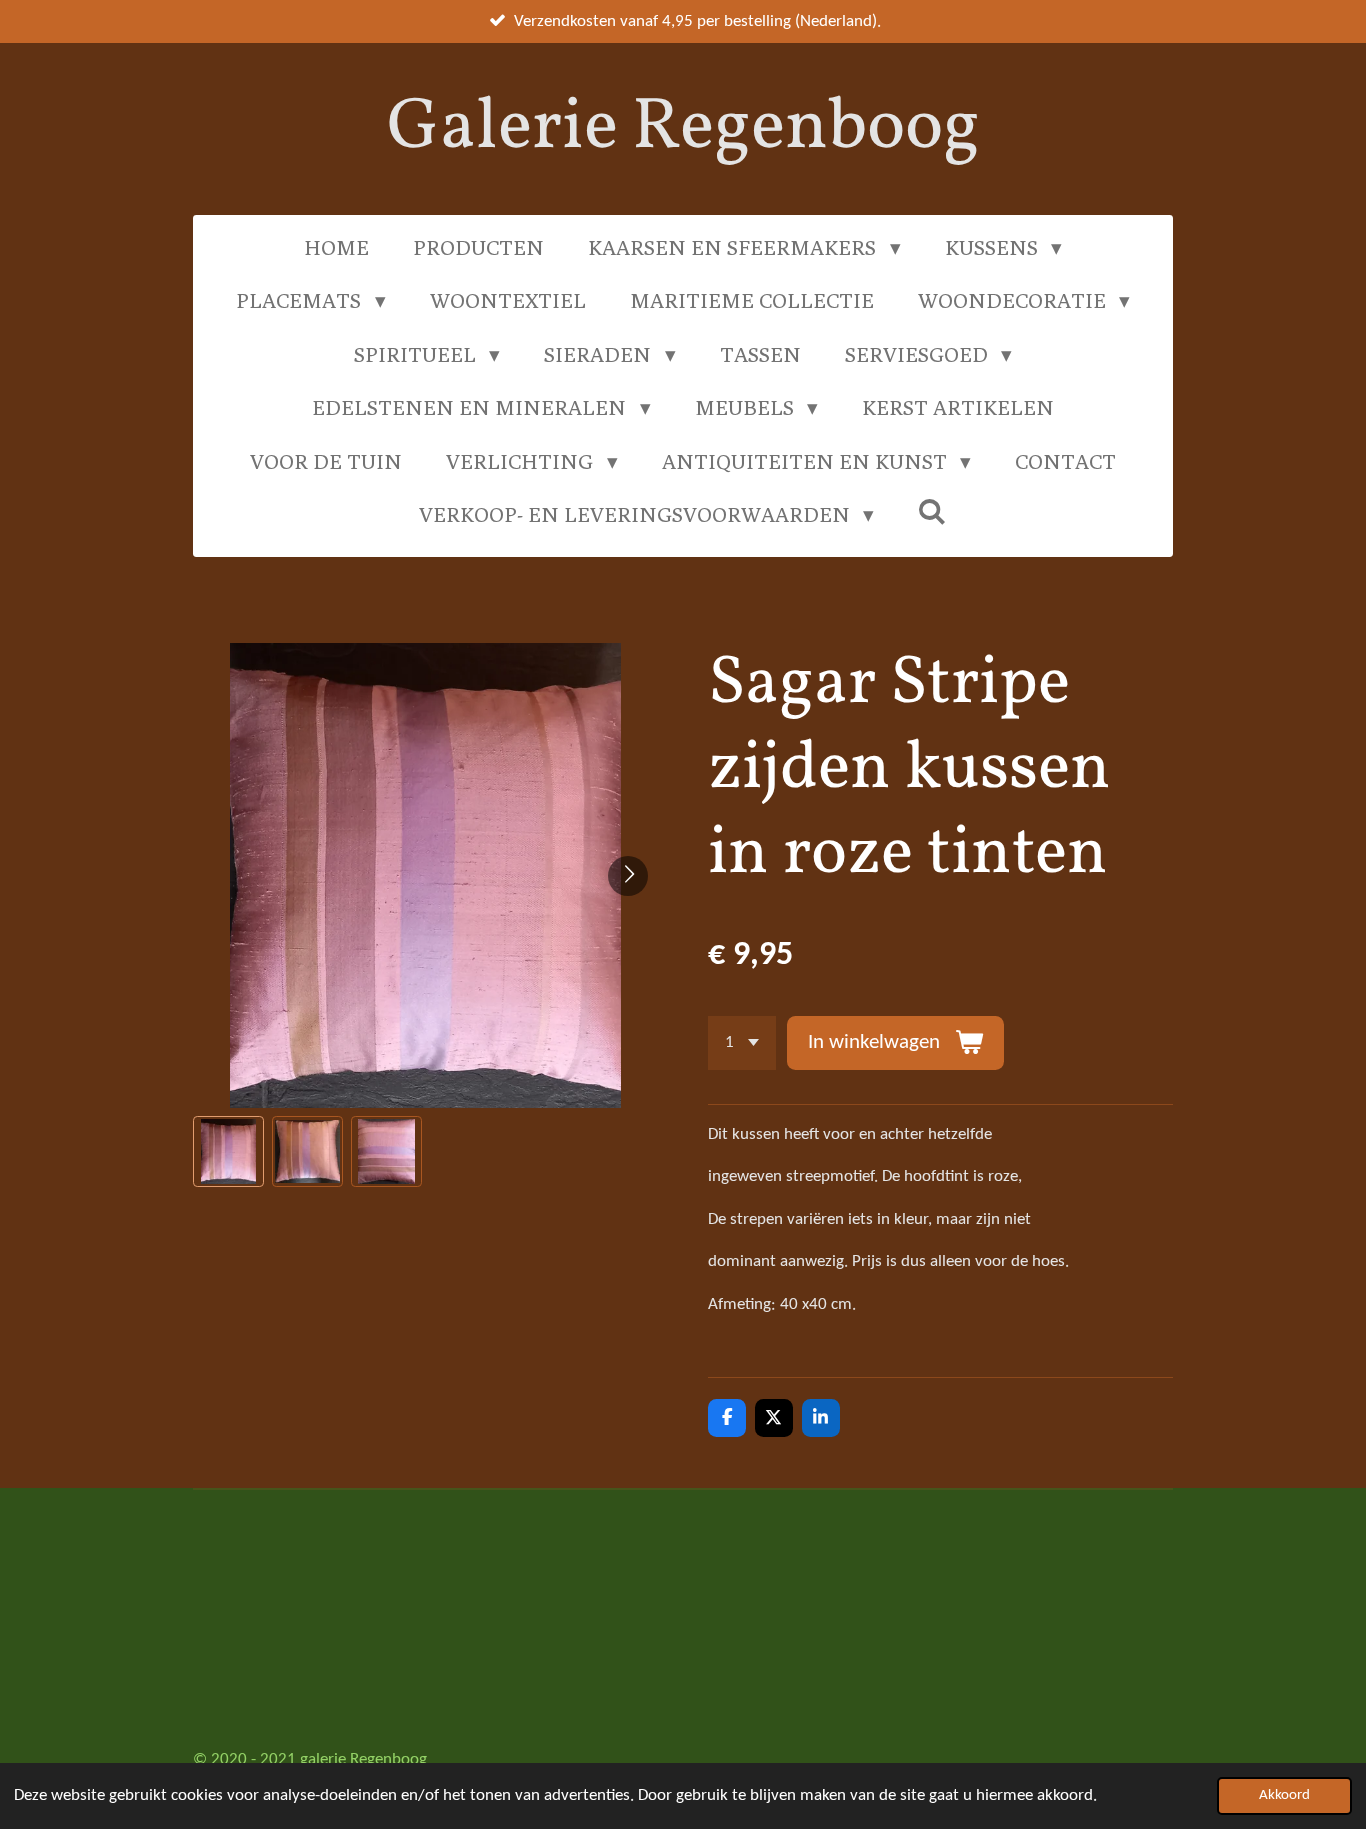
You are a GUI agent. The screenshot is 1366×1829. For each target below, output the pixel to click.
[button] (228, 1151)
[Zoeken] (932, 511)
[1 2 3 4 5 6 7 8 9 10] (742, 1042)
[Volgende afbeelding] (628, 876)
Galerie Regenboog (683, 128)
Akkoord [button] (1284, 1795)
